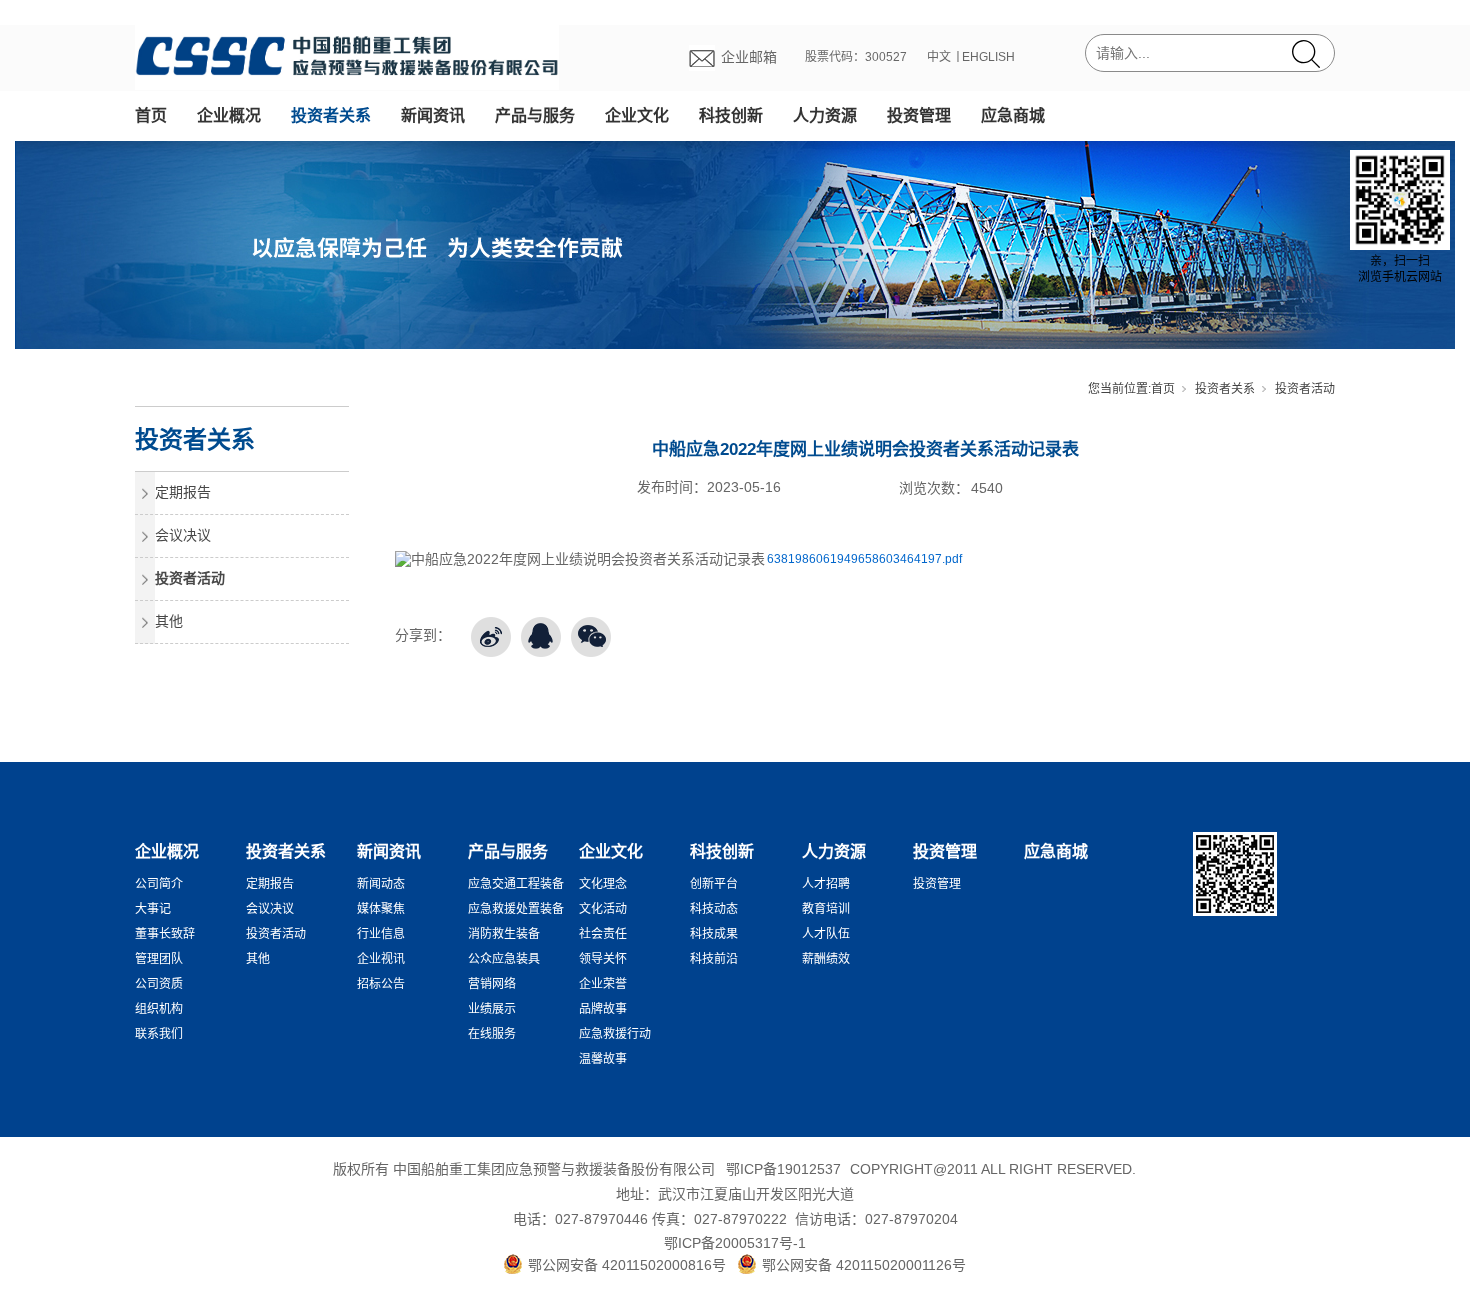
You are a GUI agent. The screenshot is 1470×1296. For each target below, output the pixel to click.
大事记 (153, 909)
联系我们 (159, 1034)
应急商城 (1013, 115)
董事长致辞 (165, 934)
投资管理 (919, 115)
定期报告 (183, 492)
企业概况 (229, 115)
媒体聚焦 (381, 909)
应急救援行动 (615, 1034)
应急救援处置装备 (516, 909)
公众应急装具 (504, 959)
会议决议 (183, 535)
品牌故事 (603, 1009)
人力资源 (825, 115)
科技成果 (714, 934)
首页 (151, 115)
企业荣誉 (603, 984)
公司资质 (159, 984)
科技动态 (714, 909)
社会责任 (603, 934)
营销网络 (492, 984)
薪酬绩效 (826, 959)
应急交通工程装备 (516, 884)
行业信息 (381, 934)
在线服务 (492, 1034)
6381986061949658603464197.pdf (864, 559)
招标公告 (381, 984)
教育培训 (826, 909)
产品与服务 (535, 115)
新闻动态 (381, 884)
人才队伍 (826, 934)
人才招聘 (826, 884)
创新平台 (714, 884)
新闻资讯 (433, 115)
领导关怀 (603, 959)
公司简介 (159, 884)
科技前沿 (714, 959)
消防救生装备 (504, 934)
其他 (169, 621)
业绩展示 (492, 1009)
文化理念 (603, 884)
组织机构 (159, 1009)
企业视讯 (381, 959)
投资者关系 (331, 115)
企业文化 (637, 115)
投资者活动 (1305, 389)
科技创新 (731, 115)
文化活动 (603, 909)
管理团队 (159, 959)
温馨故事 (603, 1059)
